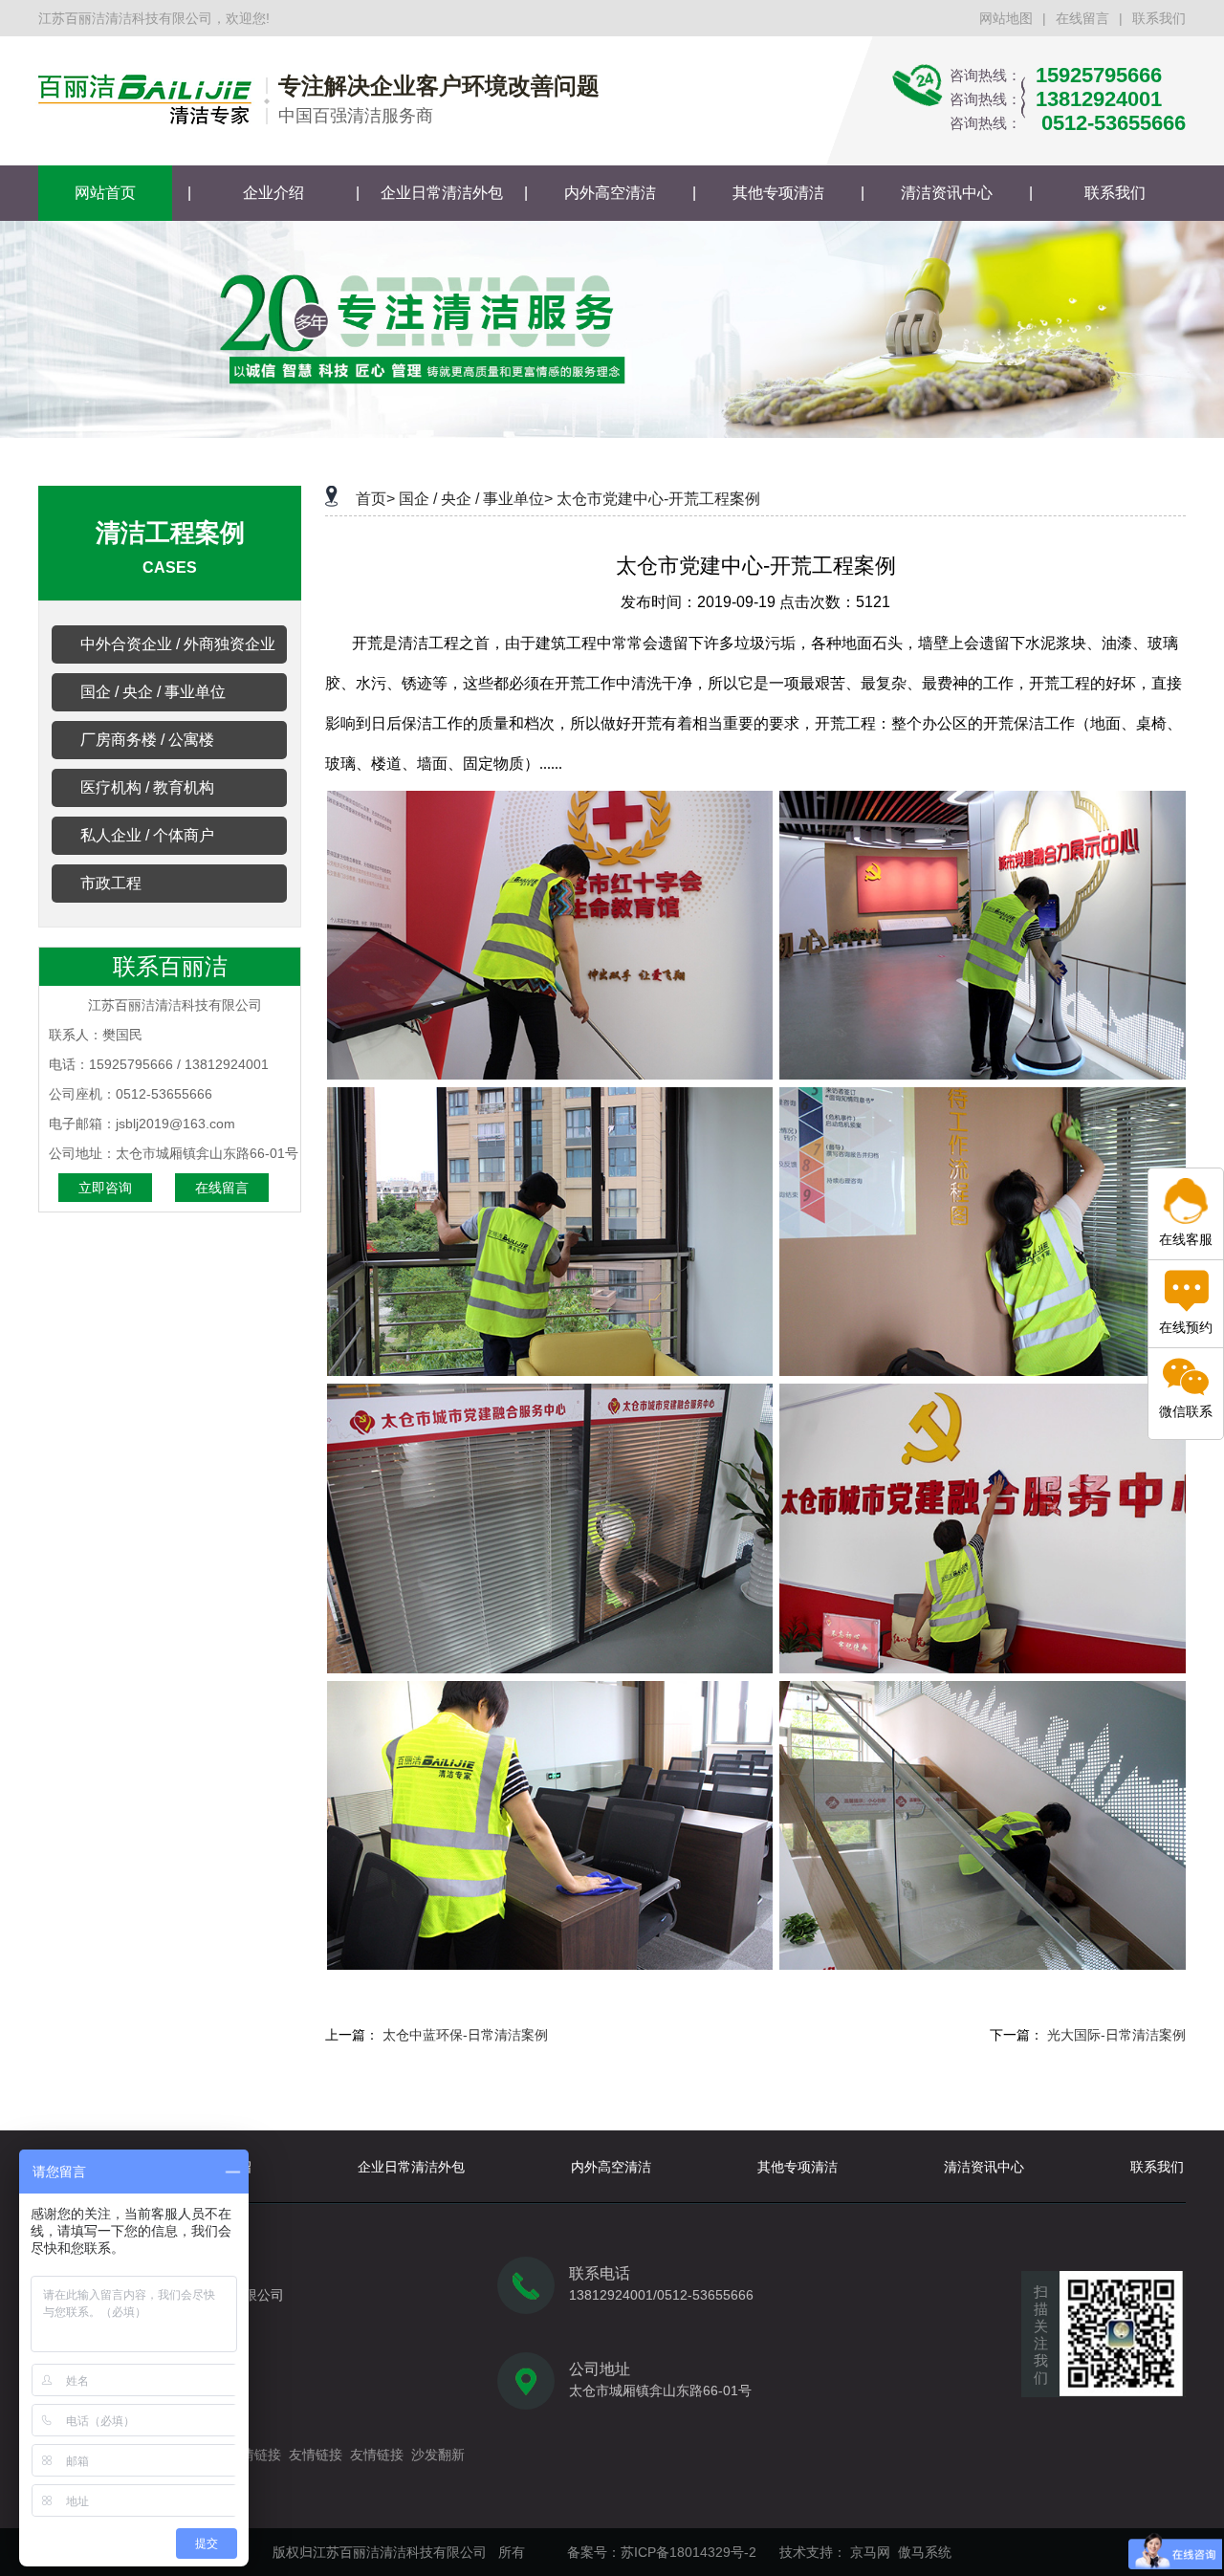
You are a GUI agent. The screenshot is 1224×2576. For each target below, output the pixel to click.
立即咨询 (105, 1188)
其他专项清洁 (778, 193)
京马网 (870, 2552)
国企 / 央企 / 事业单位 (153, 692)
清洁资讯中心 (947, 193)
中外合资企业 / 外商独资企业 (178, 644)
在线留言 (1082, 18)
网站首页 (105, 193)
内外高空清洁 (610, 193)
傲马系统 (925, 2552)
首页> (375, 499)
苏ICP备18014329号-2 (688, 2552)
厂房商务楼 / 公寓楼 (147, 740)
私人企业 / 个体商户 (147, 835)
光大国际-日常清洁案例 (1116, 2035)
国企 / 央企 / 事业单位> (476, 499)
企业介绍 (273, 193)
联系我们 (1159, 18)
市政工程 (111, 883)
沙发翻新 (438, 2455)
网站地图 (1006, 18)
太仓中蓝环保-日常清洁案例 (465, 2035)
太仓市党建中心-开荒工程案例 (658, 499)
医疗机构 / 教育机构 (147, 787)
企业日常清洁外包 (442, 193)
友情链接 (254, 2455)
